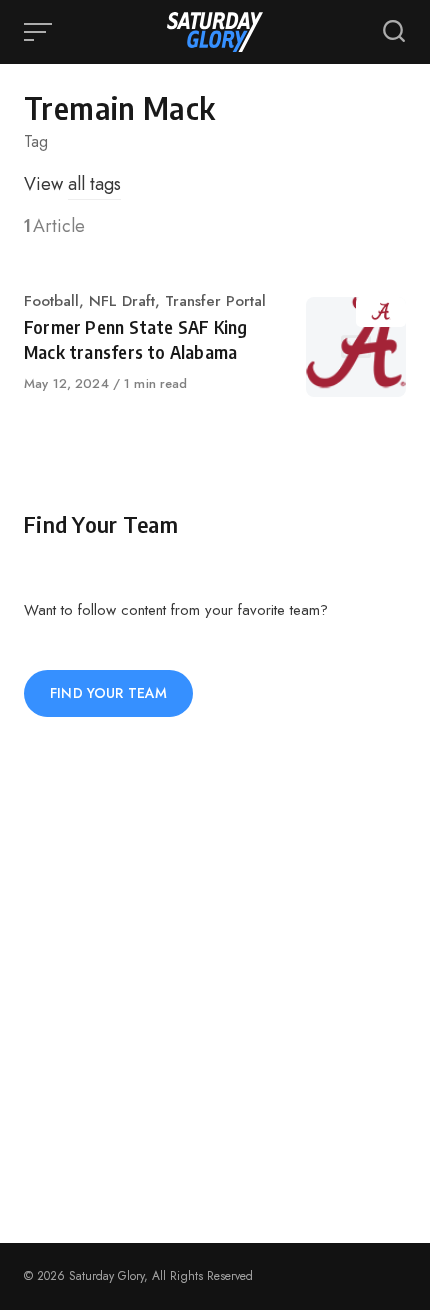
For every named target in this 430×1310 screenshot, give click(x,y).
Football (51, 301)
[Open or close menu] (40, 32)
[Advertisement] (215, 980)
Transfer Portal (215, 301)
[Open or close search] (394, 32)
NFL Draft (122, 301)
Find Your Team (108, 693)
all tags (94, 184)
